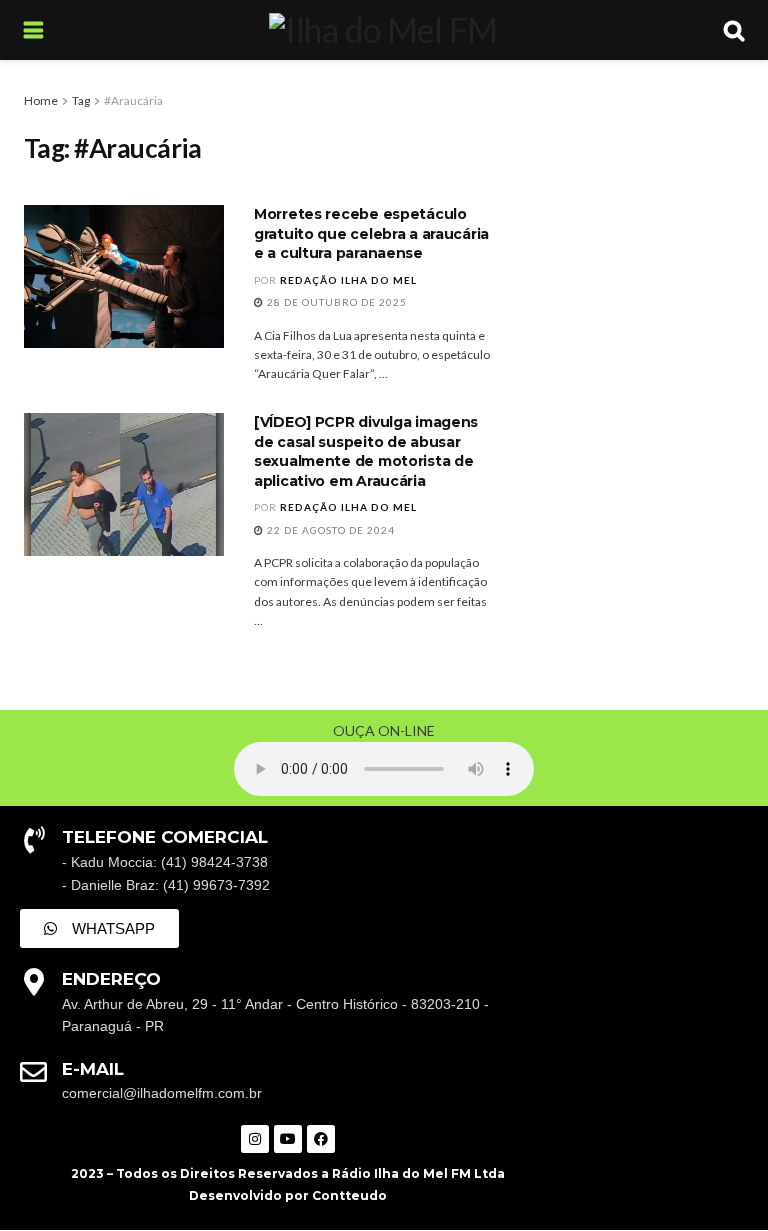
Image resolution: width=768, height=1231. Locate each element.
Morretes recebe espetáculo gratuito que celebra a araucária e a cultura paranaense (371, 233)
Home (41, 100)
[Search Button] (734, 30)
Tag (81, 100)
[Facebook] (321, 1139)
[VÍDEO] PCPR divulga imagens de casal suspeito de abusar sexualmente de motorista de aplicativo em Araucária (366, 451)
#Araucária (133, 100)
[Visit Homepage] (383, 30)
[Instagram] (255, 1139)
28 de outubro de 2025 (335, 302)
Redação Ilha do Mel (348, 280)
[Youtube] (288, 1139)
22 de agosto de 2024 (329, 530)
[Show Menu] (33, 30)
